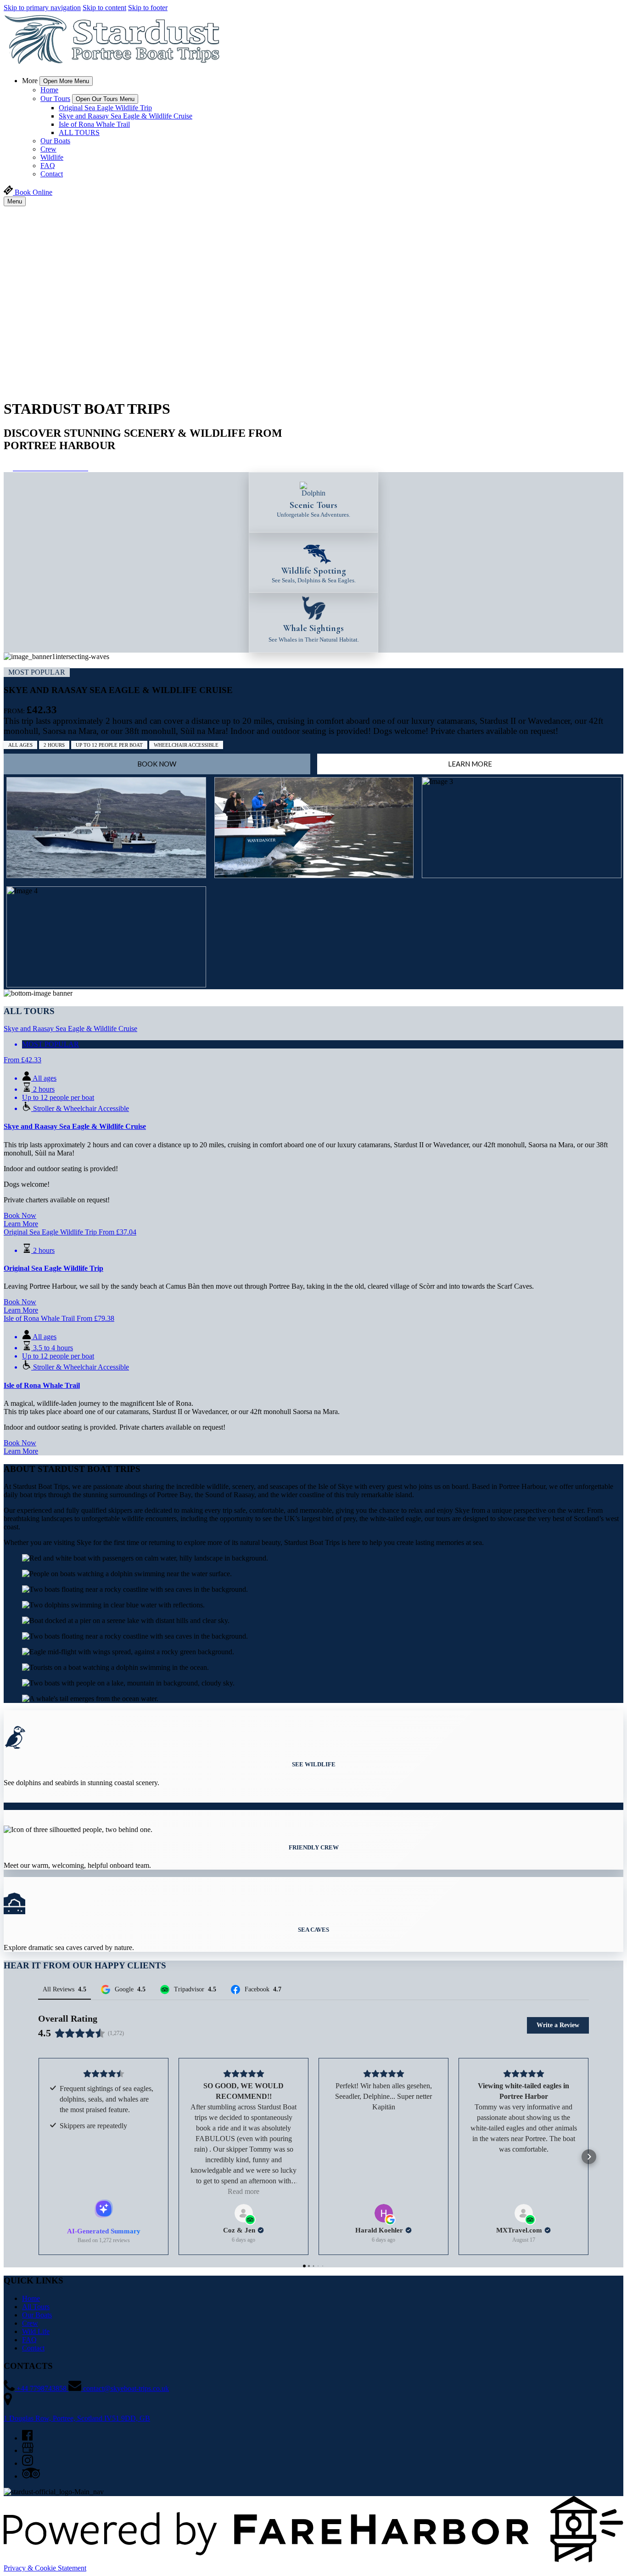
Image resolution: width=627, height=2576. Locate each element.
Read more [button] (244, 2191)
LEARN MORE (470, 764)
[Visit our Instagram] (28, 2463)
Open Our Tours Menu (105, 99)
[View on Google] (384, 2213)
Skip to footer (148, 8)
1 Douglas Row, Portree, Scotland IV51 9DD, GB (77, 2418)
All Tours (36, 2307)
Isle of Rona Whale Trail (94, 124)
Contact (52, 174)
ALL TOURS (79, 132)
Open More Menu (66, 81)
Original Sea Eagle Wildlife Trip (105, 108)
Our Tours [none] (55, 99)
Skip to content (104, 8)
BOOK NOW (157, 764)
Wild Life (36, 2331)
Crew (48, 149)
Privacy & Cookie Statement (45, 2568)
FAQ (48, 166)
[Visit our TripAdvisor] (31, 2476)
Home (49, 90)
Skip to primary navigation (42, 8)
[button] (38, 2157)
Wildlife (52, 157)
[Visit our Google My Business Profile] (28, 2450)
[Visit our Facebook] (27, 2438)
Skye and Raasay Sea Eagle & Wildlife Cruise (126, 116)
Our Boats (55, 141)
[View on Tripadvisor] (244, 2213)
